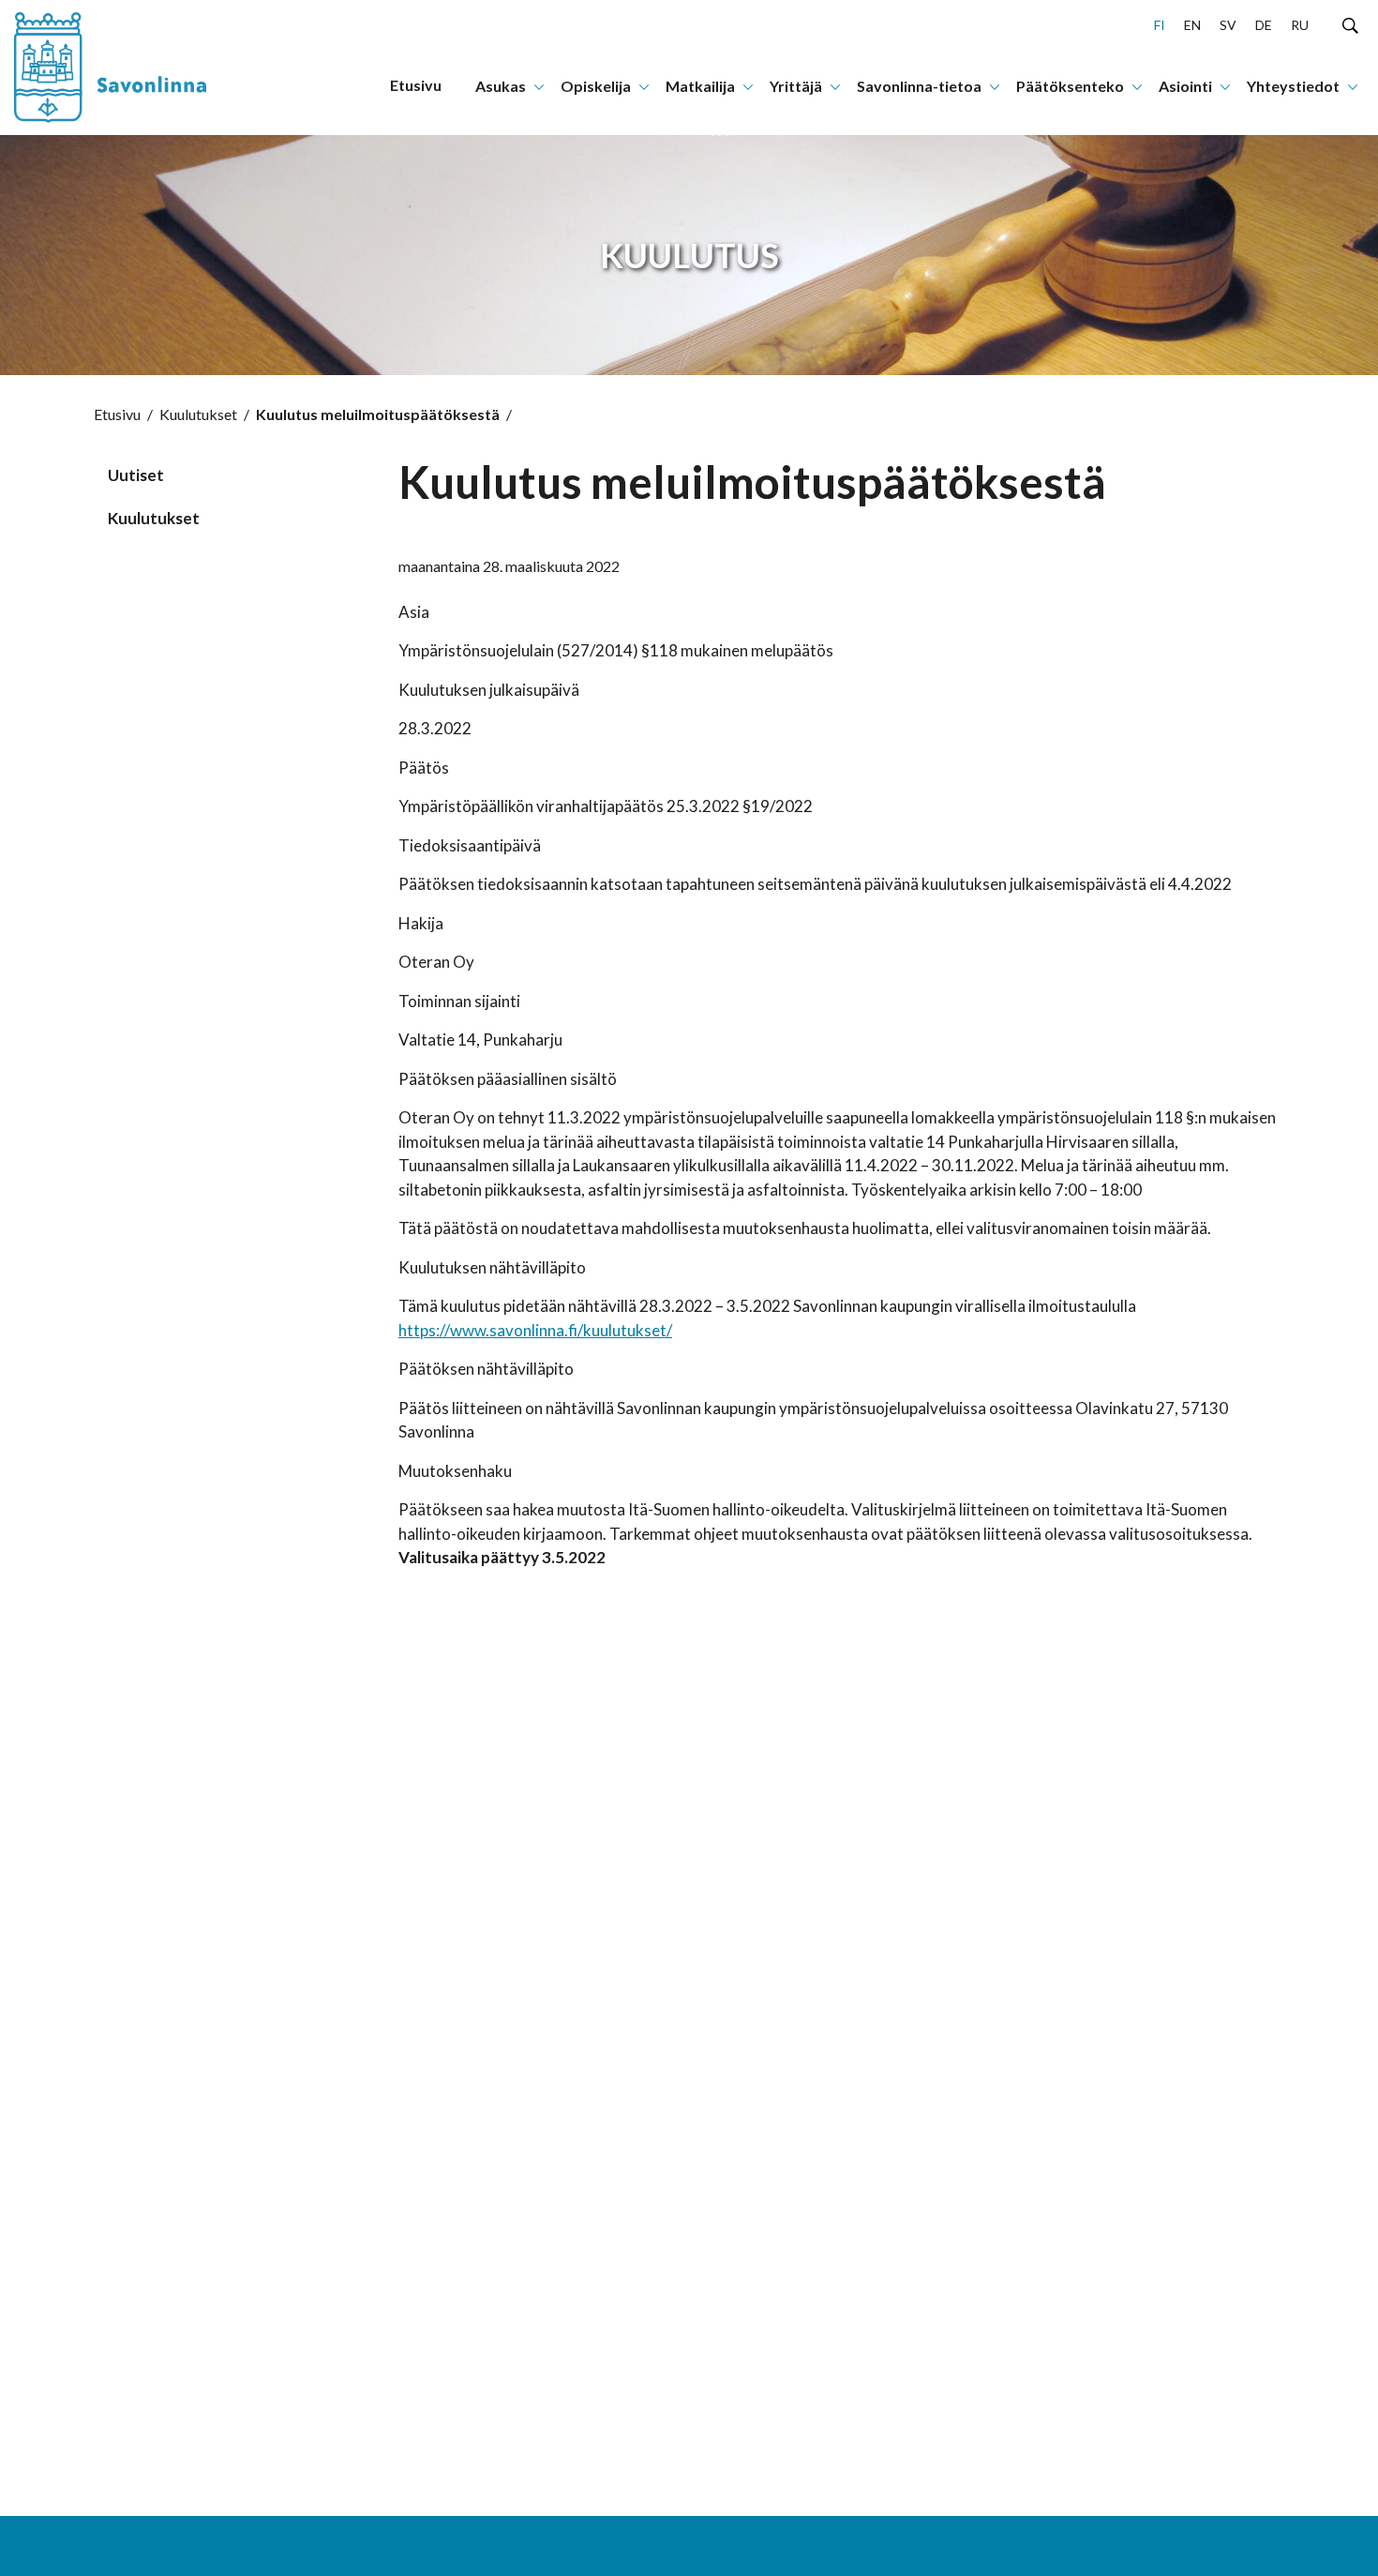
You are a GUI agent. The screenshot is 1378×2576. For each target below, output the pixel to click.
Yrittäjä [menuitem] (796, 86)
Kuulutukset (198, 414)
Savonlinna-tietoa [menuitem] (919, 86)
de (1264, 25)
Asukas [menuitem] (501, 86)
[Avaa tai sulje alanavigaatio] (539, 85)
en (1192, 25)
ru (1300, 25)
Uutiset (136, 475)
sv (1228, 25)
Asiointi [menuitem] (1185, 86)
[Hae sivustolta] (1350, 24)
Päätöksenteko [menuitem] (1070, 86)
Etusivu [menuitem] (416, 85)
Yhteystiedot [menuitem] (1293, 86)
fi (1160, 25)
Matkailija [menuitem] (700, 86)
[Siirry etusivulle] (127, 68)
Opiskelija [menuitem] (596, 86)
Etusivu (117, 414)
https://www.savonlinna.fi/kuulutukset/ (535, 1330)
